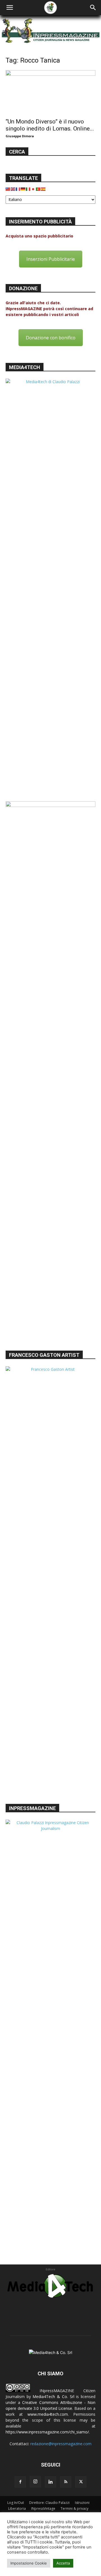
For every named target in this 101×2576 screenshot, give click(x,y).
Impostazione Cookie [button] (29, 2563)
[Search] (93, 8)
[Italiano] (28, 189)
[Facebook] (20, 2482)
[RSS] (66, 2482)
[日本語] (33, 189)
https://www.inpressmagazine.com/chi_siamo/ (47, 2432)
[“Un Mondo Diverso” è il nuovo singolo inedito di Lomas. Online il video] (50, 92)
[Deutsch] (23, 189)
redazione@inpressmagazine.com (61, 2444)
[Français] (18, 189)
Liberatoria (17, 2508)
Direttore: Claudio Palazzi (49, 2503)
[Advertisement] (50, 1289)
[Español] (43, 189)
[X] (81, 2482)
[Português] (38, 189)
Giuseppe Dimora (20, 136)
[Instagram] (35, 2482)
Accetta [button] (63, 2563)
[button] (10, 8)
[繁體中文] (8, 189)
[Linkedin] (50, 2482)
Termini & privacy (74, 2508)
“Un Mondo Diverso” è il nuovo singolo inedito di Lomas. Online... (50, 125)
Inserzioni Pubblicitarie (51, 259)
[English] (13, 189)
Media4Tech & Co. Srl (53, 2397)
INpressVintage (43, 2508)
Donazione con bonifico (51, 338)
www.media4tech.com (48, 2414)
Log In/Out (16, 2503)
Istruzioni (82, 2503)
